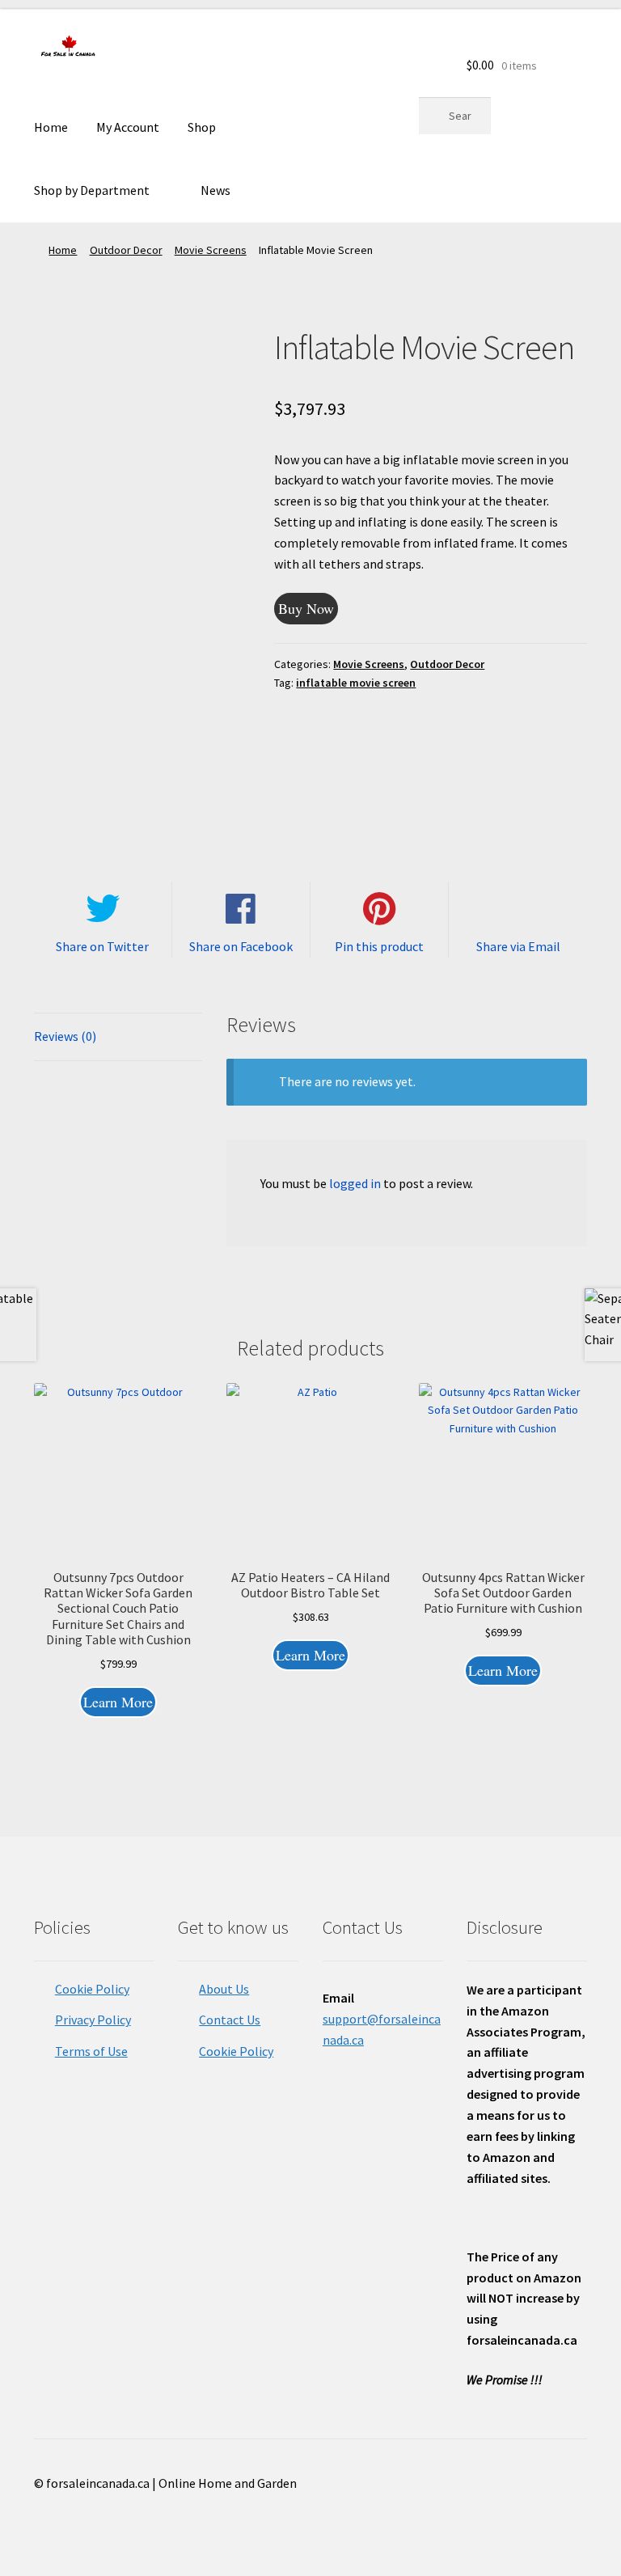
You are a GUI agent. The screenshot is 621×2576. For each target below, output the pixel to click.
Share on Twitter (102, 946)
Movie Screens (211, 250)
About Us (224, 1989)
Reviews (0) (65, 1036)
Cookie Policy (92, 1989)
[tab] (118, 1037)
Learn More (118, 1702)
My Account (128, 127)
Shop (202, 127)
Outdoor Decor (126, 250)
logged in (355, 1183)
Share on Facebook (241, 946)
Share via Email (518, 946)
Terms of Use (91, 2051)
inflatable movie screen (356, 683)
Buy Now (306, 608)
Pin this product (379, 946)
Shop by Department (92, 190)
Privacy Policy (93, 2020)
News (215, 190)
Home (51, 127)
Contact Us (230, 2020)
